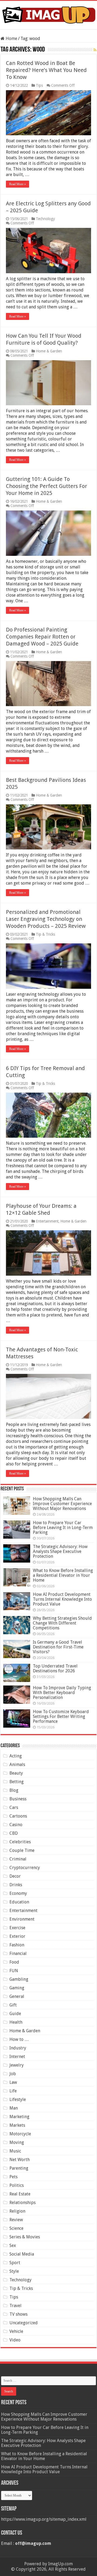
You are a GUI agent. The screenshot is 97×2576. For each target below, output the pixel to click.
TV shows (18, 2314)
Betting (17, 1782)
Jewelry (17, 2065)
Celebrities (20, 1842)
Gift (13, 2005)
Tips (39, 85)
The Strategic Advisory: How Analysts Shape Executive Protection (60, 1551)
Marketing (19, 2117)
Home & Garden (49, 351)
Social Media (22, 2254)
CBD (14, 1833)
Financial (18, 1953)
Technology (45, 219)
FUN (14, 1971)
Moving (17, 2142)
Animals (17, 1765)
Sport (15, 2263)
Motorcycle (20, 2134)
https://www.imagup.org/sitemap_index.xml (44, 2519)
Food (14, 1962)
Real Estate (20, 2194)
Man (14, 2108)
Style (14, 2271)
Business (18, 1799)
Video (15, 2340)
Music (15, 2151)
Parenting (19, 2168)
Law (13, 2082)
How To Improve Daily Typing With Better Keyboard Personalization (62, 1693)
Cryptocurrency (25, 1868)
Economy (18, 1893)
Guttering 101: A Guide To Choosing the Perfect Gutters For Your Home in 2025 (46, 486)
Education (19, 1902)
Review (16, 2220)
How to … (19, 2039)
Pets (13, 2177)
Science (16, 2228)
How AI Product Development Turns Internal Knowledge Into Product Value (62, 1599)
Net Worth (20, 2160)
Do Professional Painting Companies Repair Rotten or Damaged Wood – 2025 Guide (42, 637)
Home (11, 39)
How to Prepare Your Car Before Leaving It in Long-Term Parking (63, 1528)
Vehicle (16, 2331)
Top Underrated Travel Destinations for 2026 (55, 1668)
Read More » (18, 184)
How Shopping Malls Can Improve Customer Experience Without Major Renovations (62, 1504)
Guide (15, 2014)
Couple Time (22, 1850)
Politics (17, 2185)
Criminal (18, 1859)
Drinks (16, 1885)
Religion (17, 2211)
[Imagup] (48, 14)
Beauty (16, 1773)
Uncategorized (24, 2323)
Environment (22, 1919)
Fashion (17, 1945)
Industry (18, 2048)
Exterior (17, 1936)
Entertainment (47, 1221)
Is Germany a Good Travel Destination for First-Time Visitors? (58, 1647)
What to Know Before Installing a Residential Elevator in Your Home (63, 1575)
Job (13, 2074)
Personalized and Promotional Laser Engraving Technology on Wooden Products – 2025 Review (46, 919)
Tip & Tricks (45, 934)
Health (16, 2022)
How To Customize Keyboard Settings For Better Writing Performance (61, 1716)
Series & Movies (25, 2237)
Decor (15, 1876)
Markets (17, 2125)
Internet (17, 2057)
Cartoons (18, 1816)
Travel (15, 2306)
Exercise (17, 1928)
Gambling (19, 1979)
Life (13, 2091)
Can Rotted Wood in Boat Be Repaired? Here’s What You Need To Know (46, 70)
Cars (14, 1807)
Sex (13, 2245)
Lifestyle (18, 2099)
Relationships (22, 2203)
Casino (16, 1825)
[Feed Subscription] (95, 50)
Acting (16, 1756)
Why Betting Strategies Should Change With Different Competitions (62, 1623)
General (17, 1996)
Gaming (17, 1988)
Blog (14, 1790)
